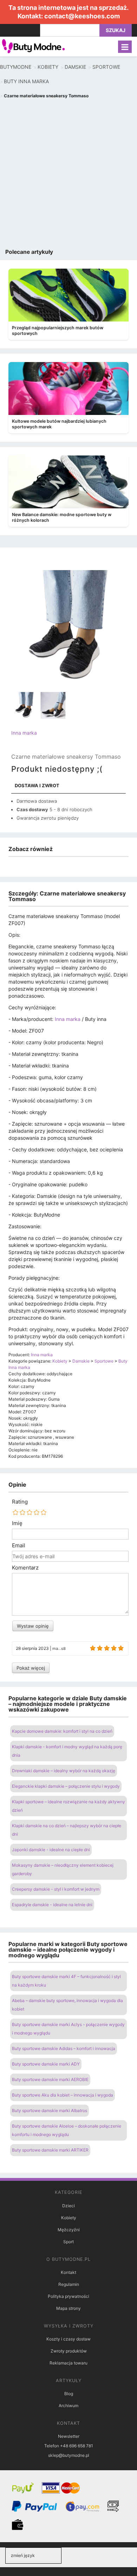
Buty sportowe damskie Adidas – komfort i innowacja (64, 2048)
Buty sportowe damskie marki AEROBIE (50, 2079)
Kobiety (69, 2218)
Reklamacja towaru (68, 2363)
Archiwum (68, 2406)
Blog (69, 2394)
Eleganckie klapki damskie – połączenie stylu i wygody (66, 1786)
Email (19, 1546)
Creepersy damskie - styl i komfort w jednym (56, 1889)
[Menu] (125, 47)
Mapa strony (68, 2308)
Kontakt (68, 2272)
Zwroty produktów (69, 2351)
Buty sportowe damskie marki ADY (46, 2064)
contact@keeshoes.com (82, 16)
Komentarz (25, 1568)
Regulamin (69, 2284)
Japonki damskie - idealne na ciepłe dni (51, 1850)
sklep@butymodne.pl (69, 2455)
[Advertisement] (68, 175)
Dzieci (68, 2206)
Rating (20, 1502)
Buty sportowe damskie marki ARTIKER (50, 2150)
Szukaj (116, 30)
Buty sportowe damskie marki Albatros (50, 2110)
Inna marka (24, 733)
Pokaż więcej (31, 1668)
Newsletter (69, 2436)
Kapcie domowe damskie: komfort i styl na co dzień (62, 1731)
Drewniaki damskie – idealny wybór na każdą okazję (64, 1771)
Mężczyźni (69, 2230)
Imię (17, 1523)
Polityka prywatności (68, 2296)
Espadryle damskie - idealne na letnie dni (52, 1905)
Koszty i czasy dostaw (68, 2339)
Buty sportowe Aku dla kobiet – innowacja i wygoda (63, 2095)
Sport (68, 2242)
